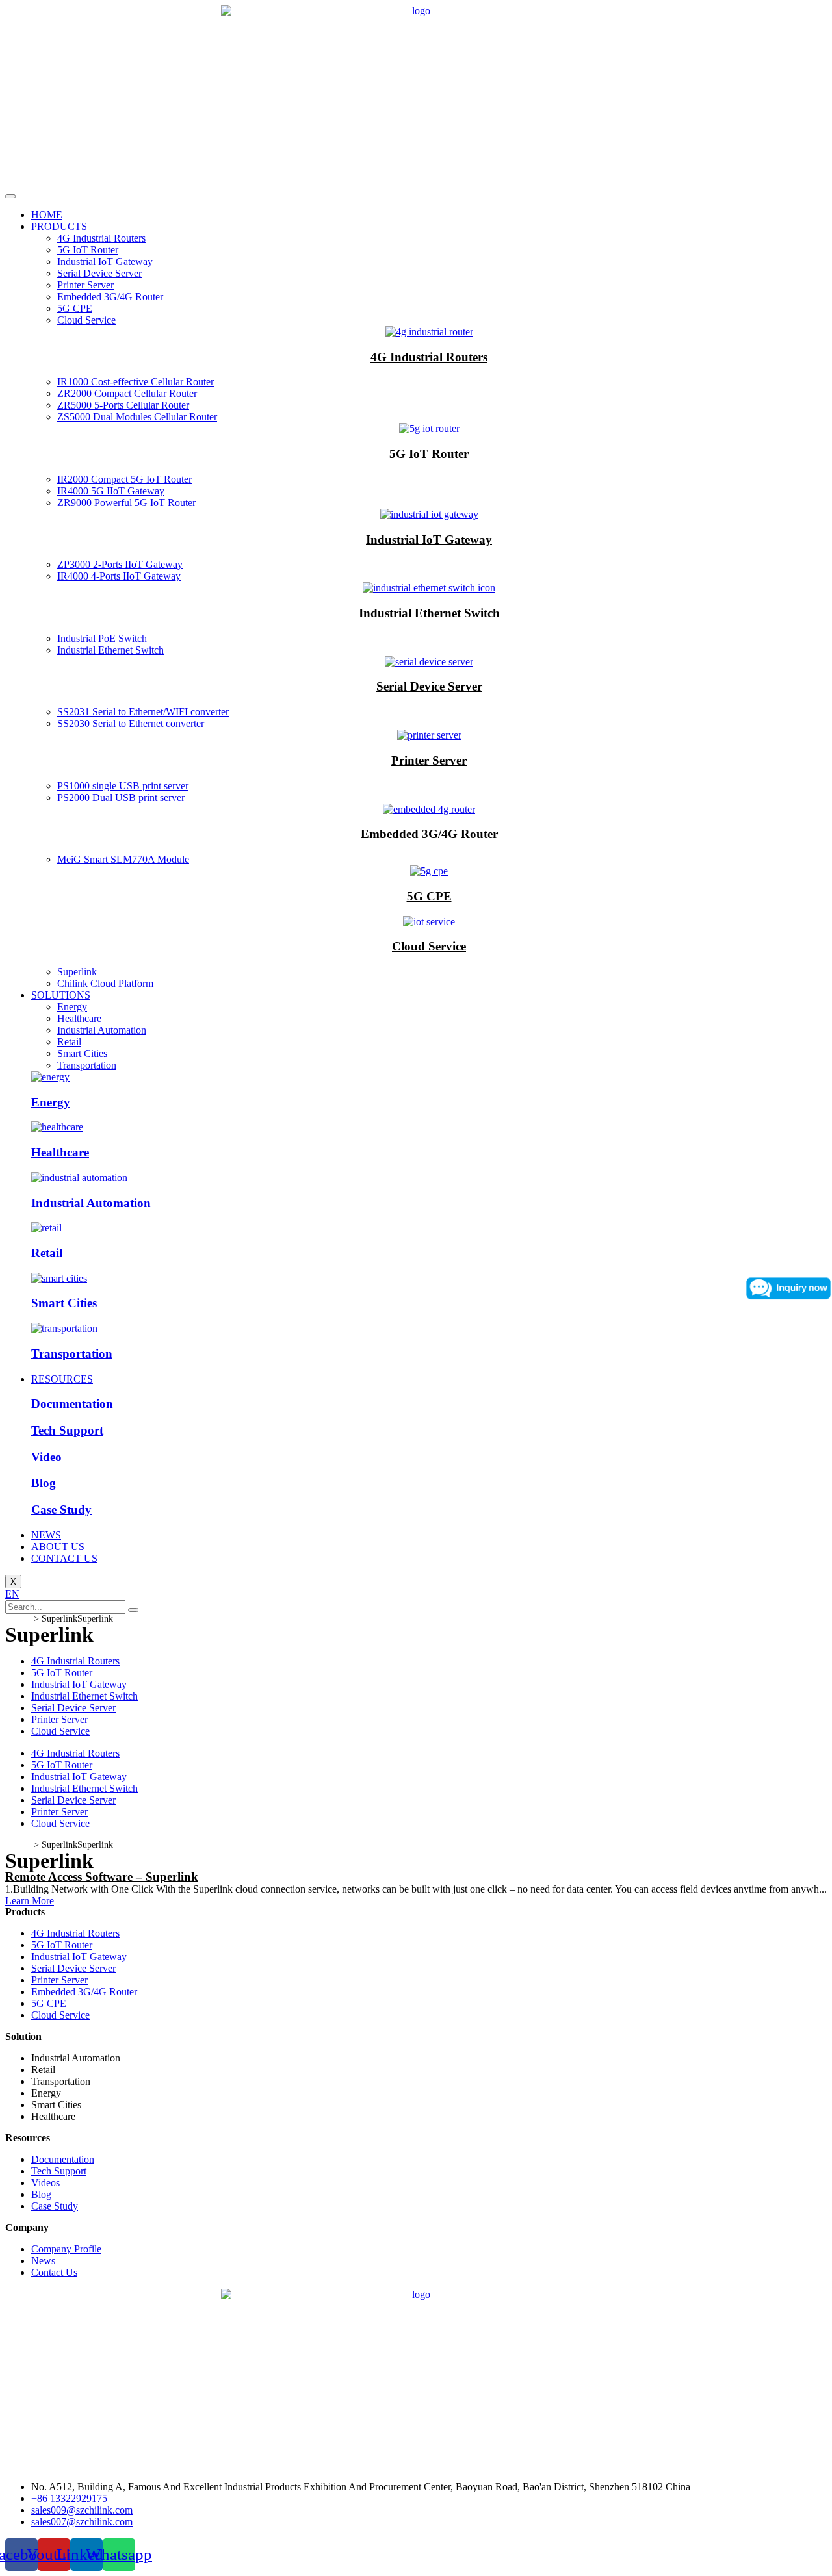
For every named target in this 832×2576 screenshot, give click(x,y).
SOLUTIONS (61, 995)
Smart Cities (82, 1053)
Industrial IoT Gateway (105, 261)
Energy (72, 1007)
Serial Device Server (99, 273)
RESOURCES (62, 1379)
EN (12, 1594)
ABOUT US (58, 1547)
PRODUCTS (59, 226)
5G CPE (75, 308)
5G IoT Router (88, 250)
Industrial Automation (102, 1030)
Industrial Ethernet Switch (429, 613)
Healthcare (79, 1018)
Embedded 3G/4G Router (110, 297)
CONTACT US (64, 1558)
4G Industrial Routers (101, 238)
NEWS (46, 1535)
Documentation (72, 1404)
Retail (69, 1042)
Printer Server (85, 285)
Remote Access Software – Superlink (102, 1877)
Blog (44, 1483)
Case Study (61, 1510)
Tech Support (67, 1430)
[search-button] (133, 1610)
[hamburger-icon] (10, 196)
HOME (47, 215)
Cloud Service (86, 320)
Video (46, 1457)
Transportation (87, 1065)
